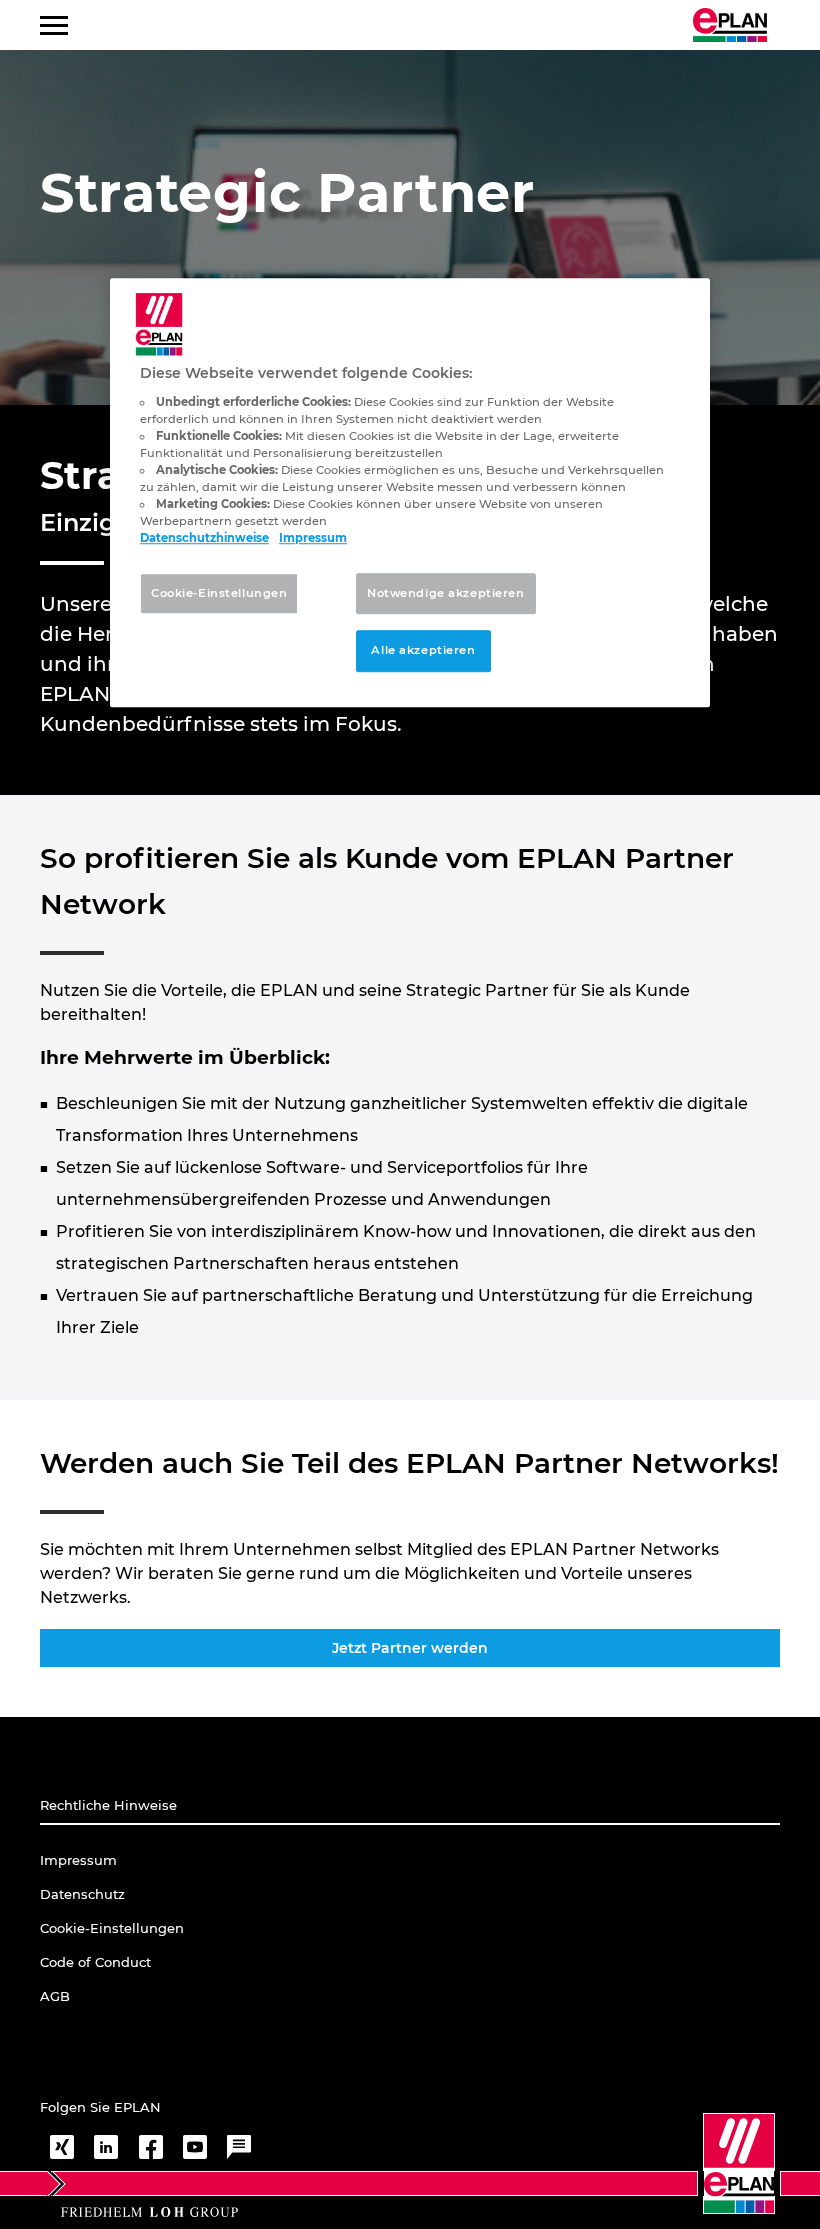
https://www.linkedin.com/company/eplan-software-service (106, 2147)
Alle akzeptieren (423, 651)
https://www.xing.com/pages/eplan (62, 2147)
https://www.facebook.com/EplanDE (150, 2147)
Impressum (313, 539)
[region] (410, 493)
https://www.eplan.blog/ (239, 2147)
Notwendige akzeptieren (446, 593)
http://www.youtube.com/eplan (195, 2147)
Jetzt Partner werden (410, 1648)
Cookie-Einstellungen (219, 593)
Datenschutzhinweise (204, 539)
